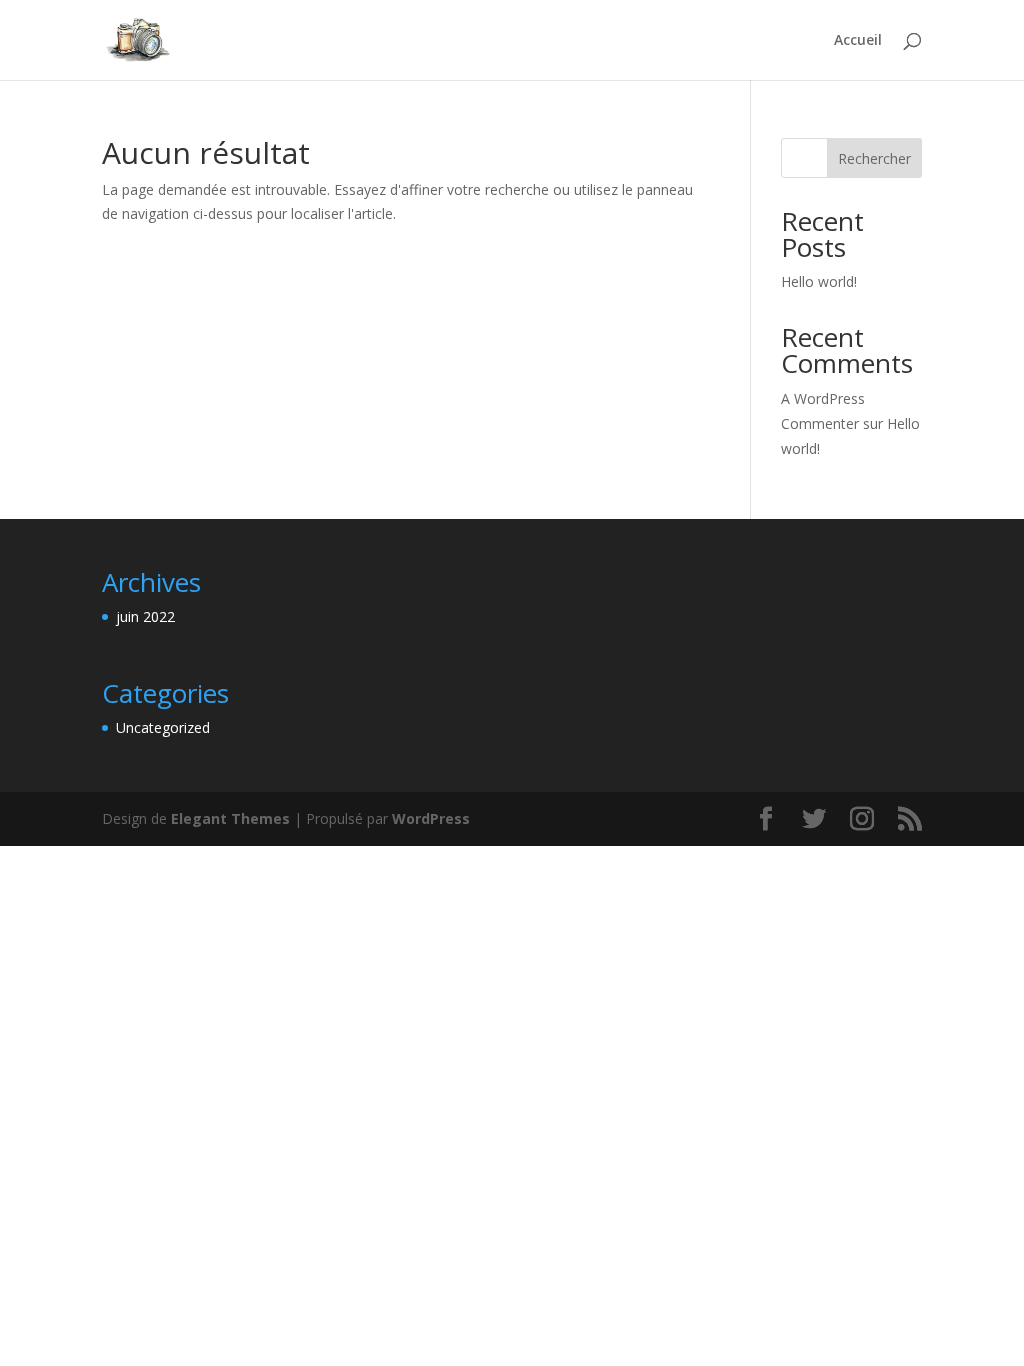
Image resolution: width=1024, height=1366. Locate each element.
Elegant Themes (230, 818)
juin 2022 (145, 616)
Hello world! (819, 281)
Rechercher (874, 158)
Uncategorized (163, 727)
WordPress (431, 818)
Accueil (858, 41)
